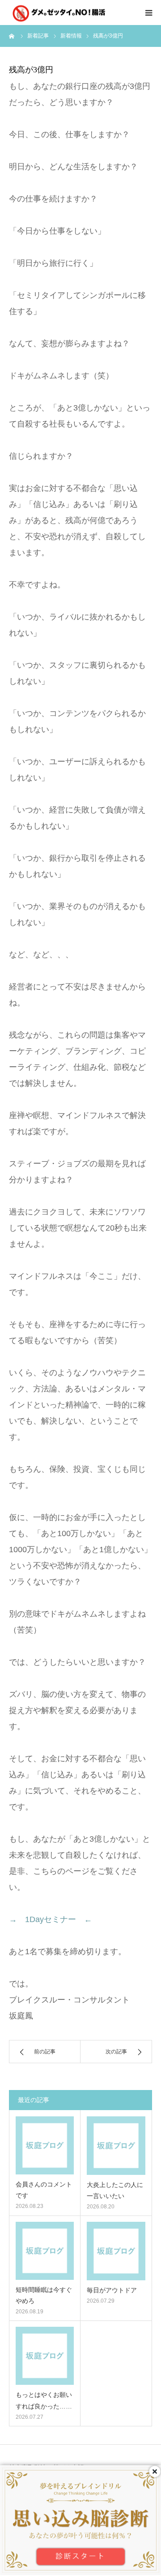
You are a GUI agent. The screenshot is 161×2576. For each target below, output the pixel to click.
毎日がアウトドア (112, 2290)
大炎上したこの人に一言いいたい (115, 2190)
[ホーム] (12, 36)
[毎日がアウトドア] (116, 2251)
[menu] (148, 13)
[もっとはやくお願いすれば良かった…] (45, 2356)
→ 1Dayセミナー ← (51, 1919)
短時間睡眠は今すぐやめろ (44, 2295)
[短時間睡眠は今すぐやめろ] (45, 2251)
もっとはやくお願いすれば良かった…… (44, 2400)
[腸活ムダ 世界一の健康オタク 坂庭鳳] (63, 13)
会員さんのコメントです (44, 2190)
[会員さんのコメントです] (45, 2145)
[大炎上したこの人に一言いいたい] (116, 2146)
